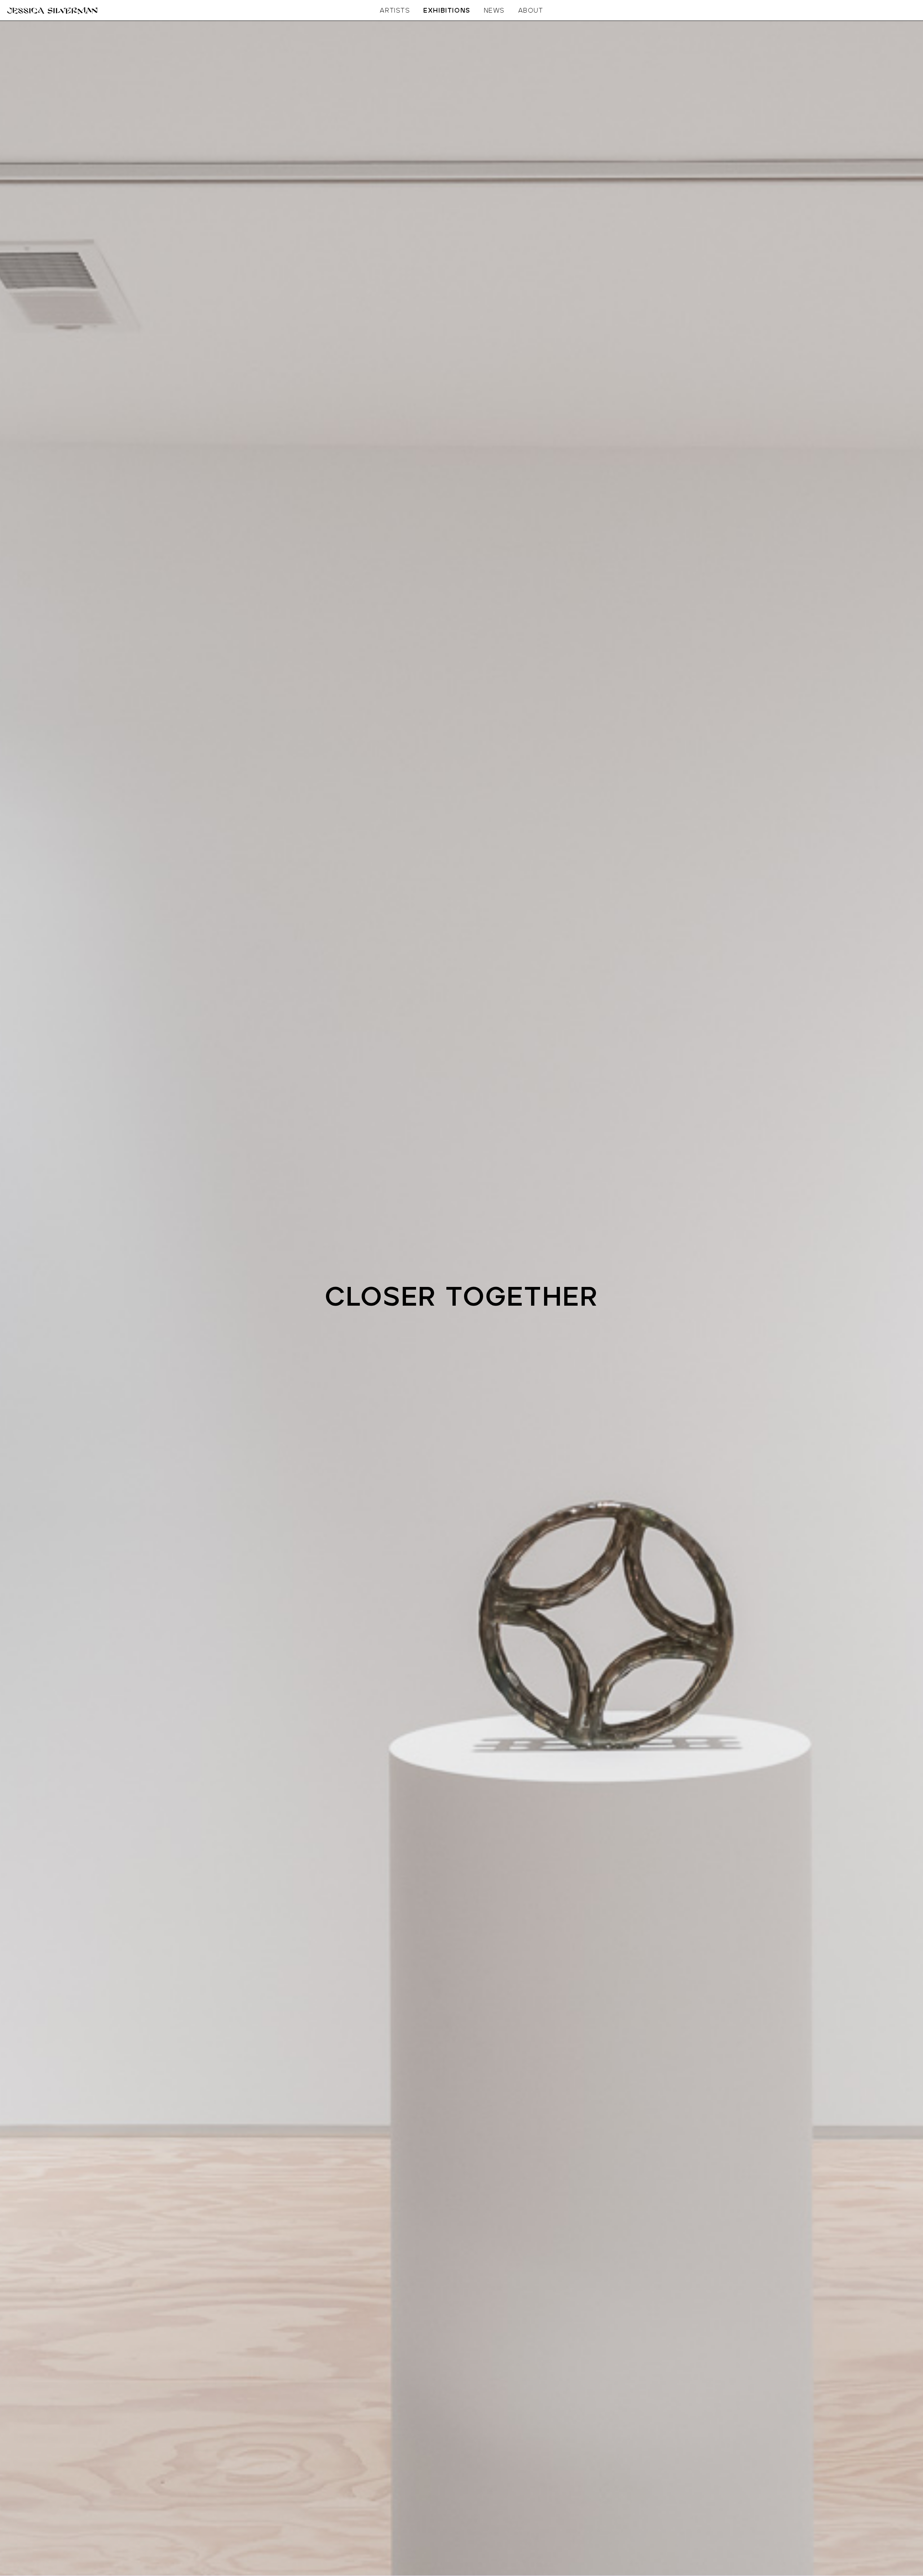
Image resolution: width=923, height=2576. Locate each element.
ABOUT (531, 11)
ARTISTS (395, 11)
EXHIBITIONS (447, 11)
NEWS (494, 11)
